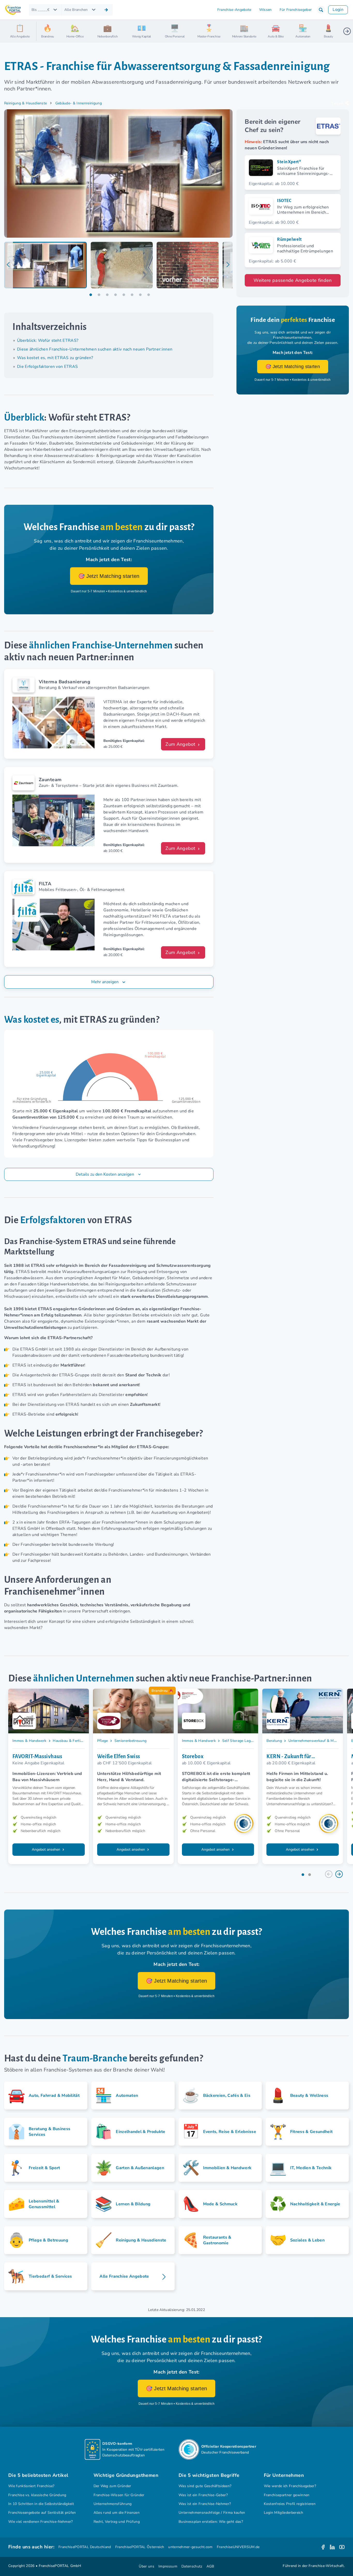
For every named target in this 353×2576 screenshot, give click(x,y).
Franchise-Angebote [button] (234, 10)
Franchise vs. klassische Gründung (37, 2495)
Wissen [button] (266, 10)
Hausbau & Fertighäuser (73, 1741)
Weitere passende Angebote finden (293, 280)
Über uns (147, 2566)
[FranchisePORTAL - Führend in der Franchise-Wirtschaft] (13, 10)
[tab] (45, 265)
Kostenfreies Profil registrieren (290, 2504)
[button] (321, 10)
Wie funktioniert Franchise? (31, 2486)
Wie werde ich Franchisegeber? (290, 2486)
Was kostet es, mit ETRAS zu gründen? (55, 358)
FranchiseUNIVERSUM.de (238, 2547)
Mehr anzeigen (105, 982)
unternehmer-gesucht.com (190, 2547)
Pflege (103, 1741)
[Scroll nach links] (42, 31)
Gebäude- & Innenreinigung (79, 103)
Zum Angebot (181, 744)
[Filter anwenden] (106, 10)
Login (338, 10)
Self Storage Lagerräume (243, 1741)
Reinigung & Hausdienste (25, 103)
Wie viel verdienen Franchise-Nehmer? (41, 2522)
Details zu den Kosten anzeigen (105, 1174)
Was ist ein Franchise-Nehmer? (205, 2504)
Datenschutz (192, 2566)
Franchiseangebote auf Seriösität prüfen (42, 2513)
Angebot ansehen (47, 1849)
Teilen (337, 104)
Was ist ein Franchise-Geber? (203, 2495)
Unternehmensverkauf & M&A (314, 1741)
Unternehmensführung (113, 2504)
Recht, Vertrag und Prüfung (117, 2522)
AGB (210, 2566)
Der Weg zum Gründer (112, 2486)
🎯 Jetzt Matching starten (109, 576)
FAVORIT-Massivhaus (37, 1756)
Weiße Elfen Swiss (119, 1756)
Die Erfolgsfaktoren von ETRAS (47, 367)
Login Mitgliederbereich (283, 2513)
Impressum (168, 2566)
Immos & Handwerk (29, 1741)
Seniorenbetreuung (131, 1741)
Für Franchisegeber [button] (296, 10)
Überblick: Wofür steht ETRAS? (48, 340)
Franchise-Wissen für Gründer (119, 2495)
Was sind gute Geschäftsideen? (205, 2486)
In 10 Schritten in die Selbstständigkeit (41, 2504)
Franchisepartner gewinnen (287, 2495)
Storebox (193, 1756)
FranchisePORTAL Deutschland (85, 2547)
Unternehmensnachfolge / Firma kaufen (212, 2513)
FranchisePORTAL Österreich (140, 2547)
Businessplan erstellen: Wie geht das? (211, 2522)
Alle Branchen (76, 10)
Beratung (274, 1741)
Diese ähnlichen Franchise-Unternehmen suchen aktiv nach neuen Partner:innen (95, 349)
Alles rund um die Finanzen (117, 2513)
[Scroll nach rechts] (347, 31)
